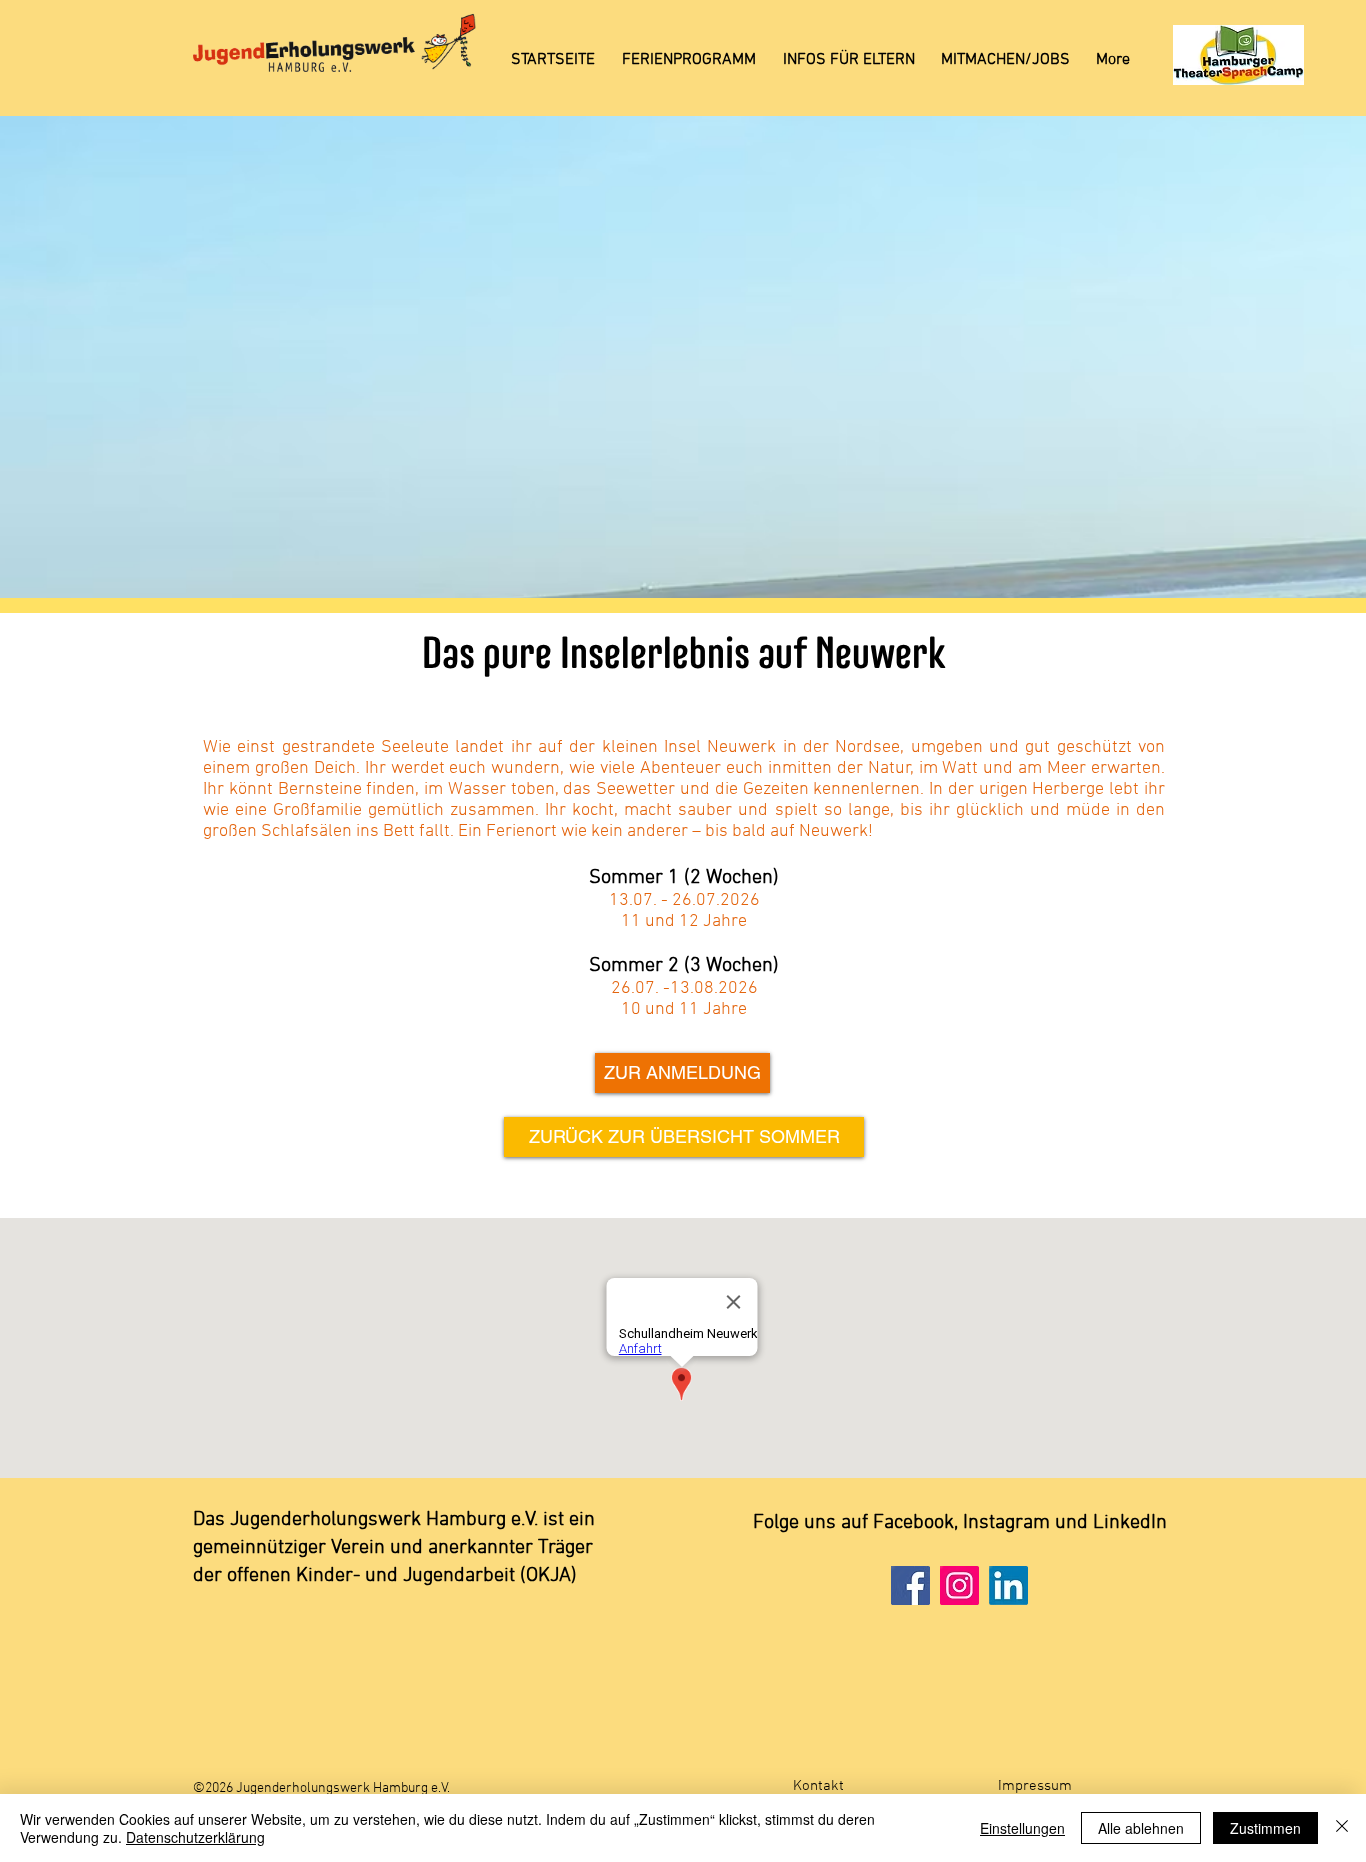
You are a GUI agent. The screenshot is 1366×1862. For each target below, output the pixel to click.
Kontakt (818, 1786)
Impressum (1035, 1786)
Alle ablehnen (1141, 1828)
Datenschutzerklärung (195, 1837)
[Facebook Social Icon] (910, 1585)
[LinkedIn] (1008, 1585)
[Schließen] (1342, 1828)
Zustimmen (1265, 1828)
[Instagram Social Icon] (959, 1585)
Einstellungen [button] (1022, 1828)
